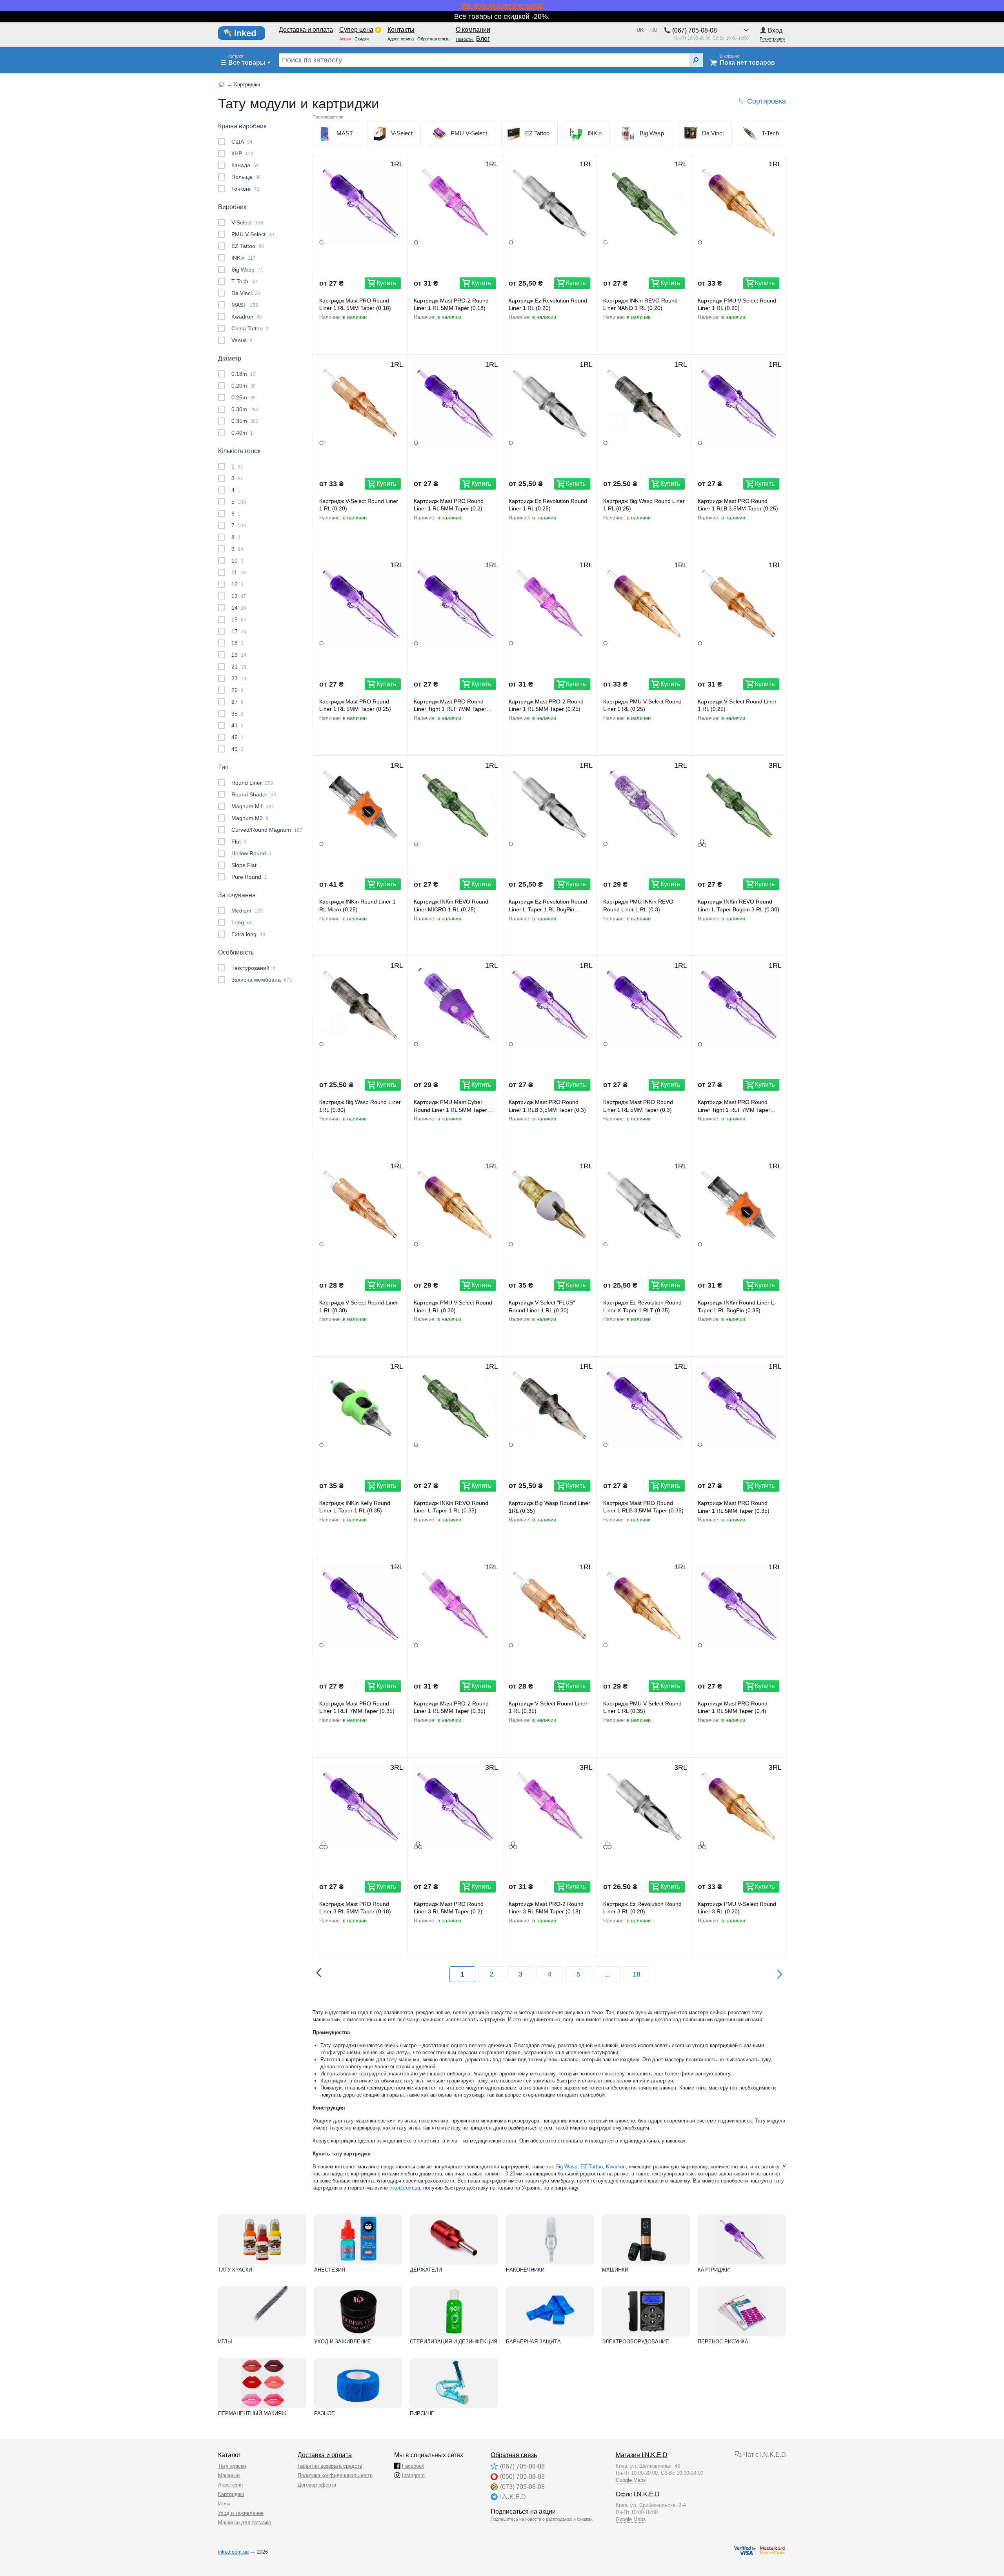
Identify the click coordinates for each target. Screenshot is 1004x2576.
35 (237, 714)
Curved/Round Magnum (267, 830)
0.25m (244, 397)
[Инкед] (246, 33)
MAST (245, 305)
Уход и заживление (343, 2342)
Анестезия (330, 2270)
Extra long (248, 934)
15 (239, 619)
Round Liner (252, 783)
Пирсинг (422, 2413)
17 (239, 631)
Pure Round (249, 877)
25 (237, 690)
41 (237, 725)
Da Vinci (246, 293)
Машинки (615, 2270)
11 (239, 572)
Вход (775, 30)
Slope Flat (247, 865)
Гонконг (246, 189)
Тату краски (235, 2270)
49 (237, 749)
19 (239, 655)
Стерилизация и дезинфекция (454, 2342)
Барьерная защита (533, 2342)
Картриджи (714, 2270)
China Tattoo (250, 328)
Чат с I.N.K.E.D (764, 2455)
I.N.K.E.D (513, 2497)
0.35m (245, 421)
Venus (242, 340)
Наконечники (525, 2270)
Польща (246, 177)
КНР (242, 153)
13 (239, 596)
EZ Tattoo (248, 246)
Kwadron (247, 317)
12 (237, 584)
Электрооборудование (636, 2342)
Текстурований (253, 968)
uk (640, 30)
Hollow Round (252, 853)
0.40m (242, 433)
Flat (239, 842)
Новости (465, 39)
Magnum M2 (250, 818)
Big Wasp (247, 270)
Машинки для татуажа (245, 2522)
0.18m (244, 374)
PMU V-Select (253, 234)
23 (239, 678)
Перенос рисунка (723, 2342)
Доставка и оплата (325, 2455)
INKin (244, 258)
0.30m (245, 409)
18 (237, 643)
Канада (245, 165)
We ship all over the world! (502, 5)
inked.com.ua (405, 2188)
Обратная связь (514, 2455)
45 (237, 737)
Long (243, 922)
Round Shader (254, 794)
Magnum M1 (253, 806)
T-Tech (244, 281)
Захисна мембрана (262, 980)
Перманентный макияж (252, 2413)
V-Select (247, 222)
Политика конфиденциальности (335, 2475)
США (242, 142)
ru (654, 30)
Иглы (225, 2342)
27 (237, 702)
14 (239, 608)
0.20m (244, 386)
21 (239, 667)
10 (237, 561)
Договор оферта (317, 2485)
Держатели (426, 2270)
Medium (247, 911)
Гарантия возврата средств (330, 2466)
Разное (325, 2413)
